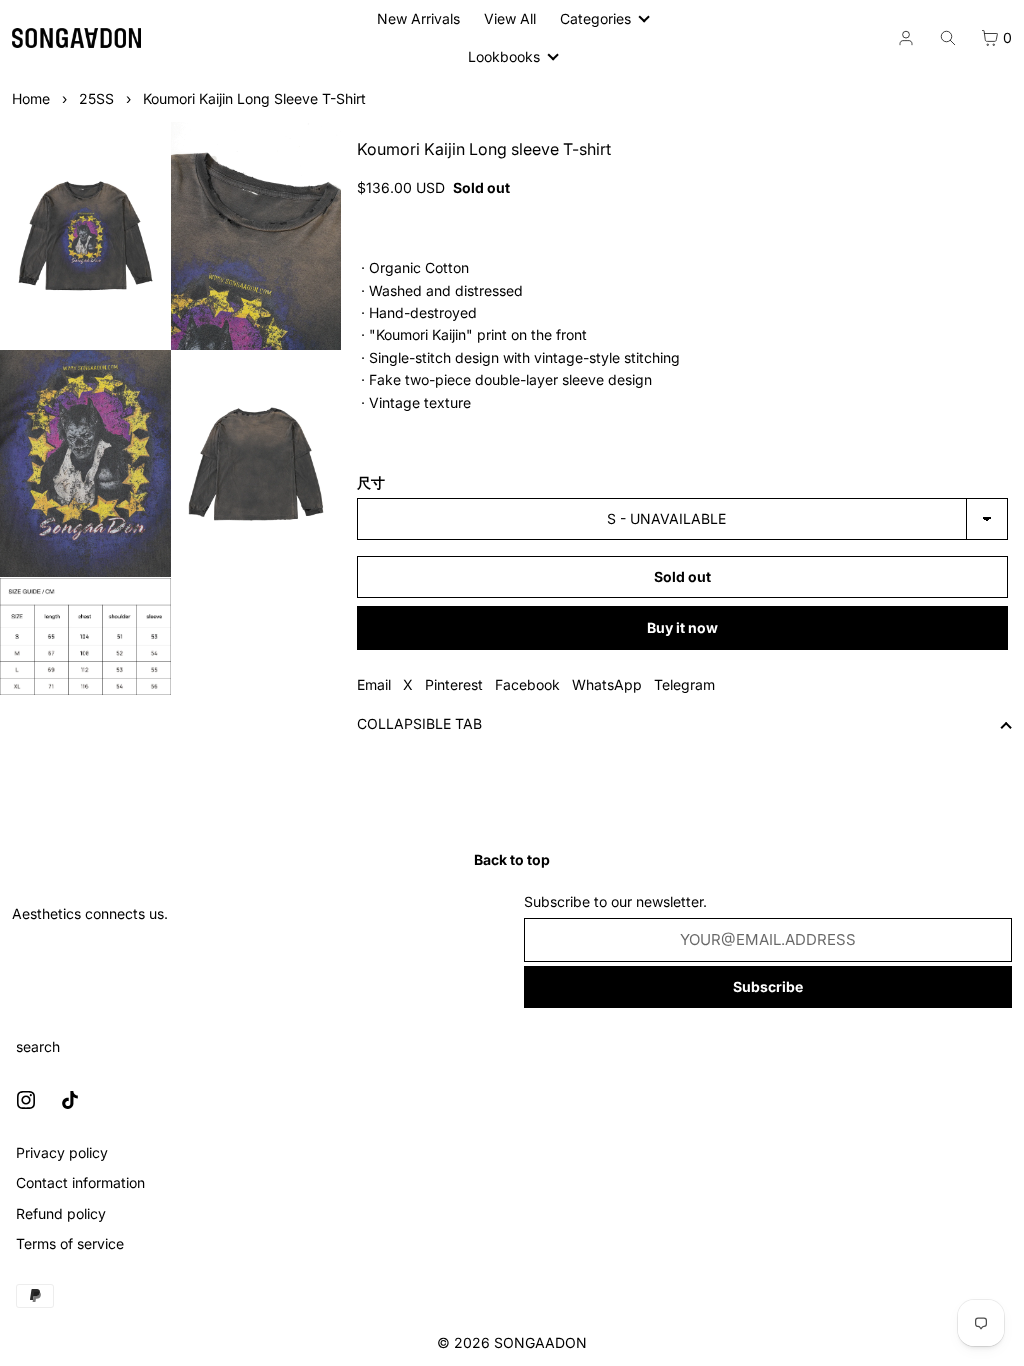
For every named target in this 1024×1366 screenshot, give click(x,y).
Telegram (681, 684)
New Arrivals (418, 18)
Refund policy (61, 1213)
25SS (96, 98)
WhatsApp (604, 684)
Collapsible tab (416, 723)
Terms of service (70, 1243)
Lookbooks (500, 56)
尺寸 (368, 482)
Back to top (507, 859)
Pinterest (451, 684)
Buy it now (676, 627)
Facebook (524, 684)
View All (510, 18)
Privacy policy (62, 1152)
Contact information (80, 1182)
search (38, 1046)
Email (371, 684)
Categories (591, 18)
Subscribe (761, 986)
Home (31, 98)
